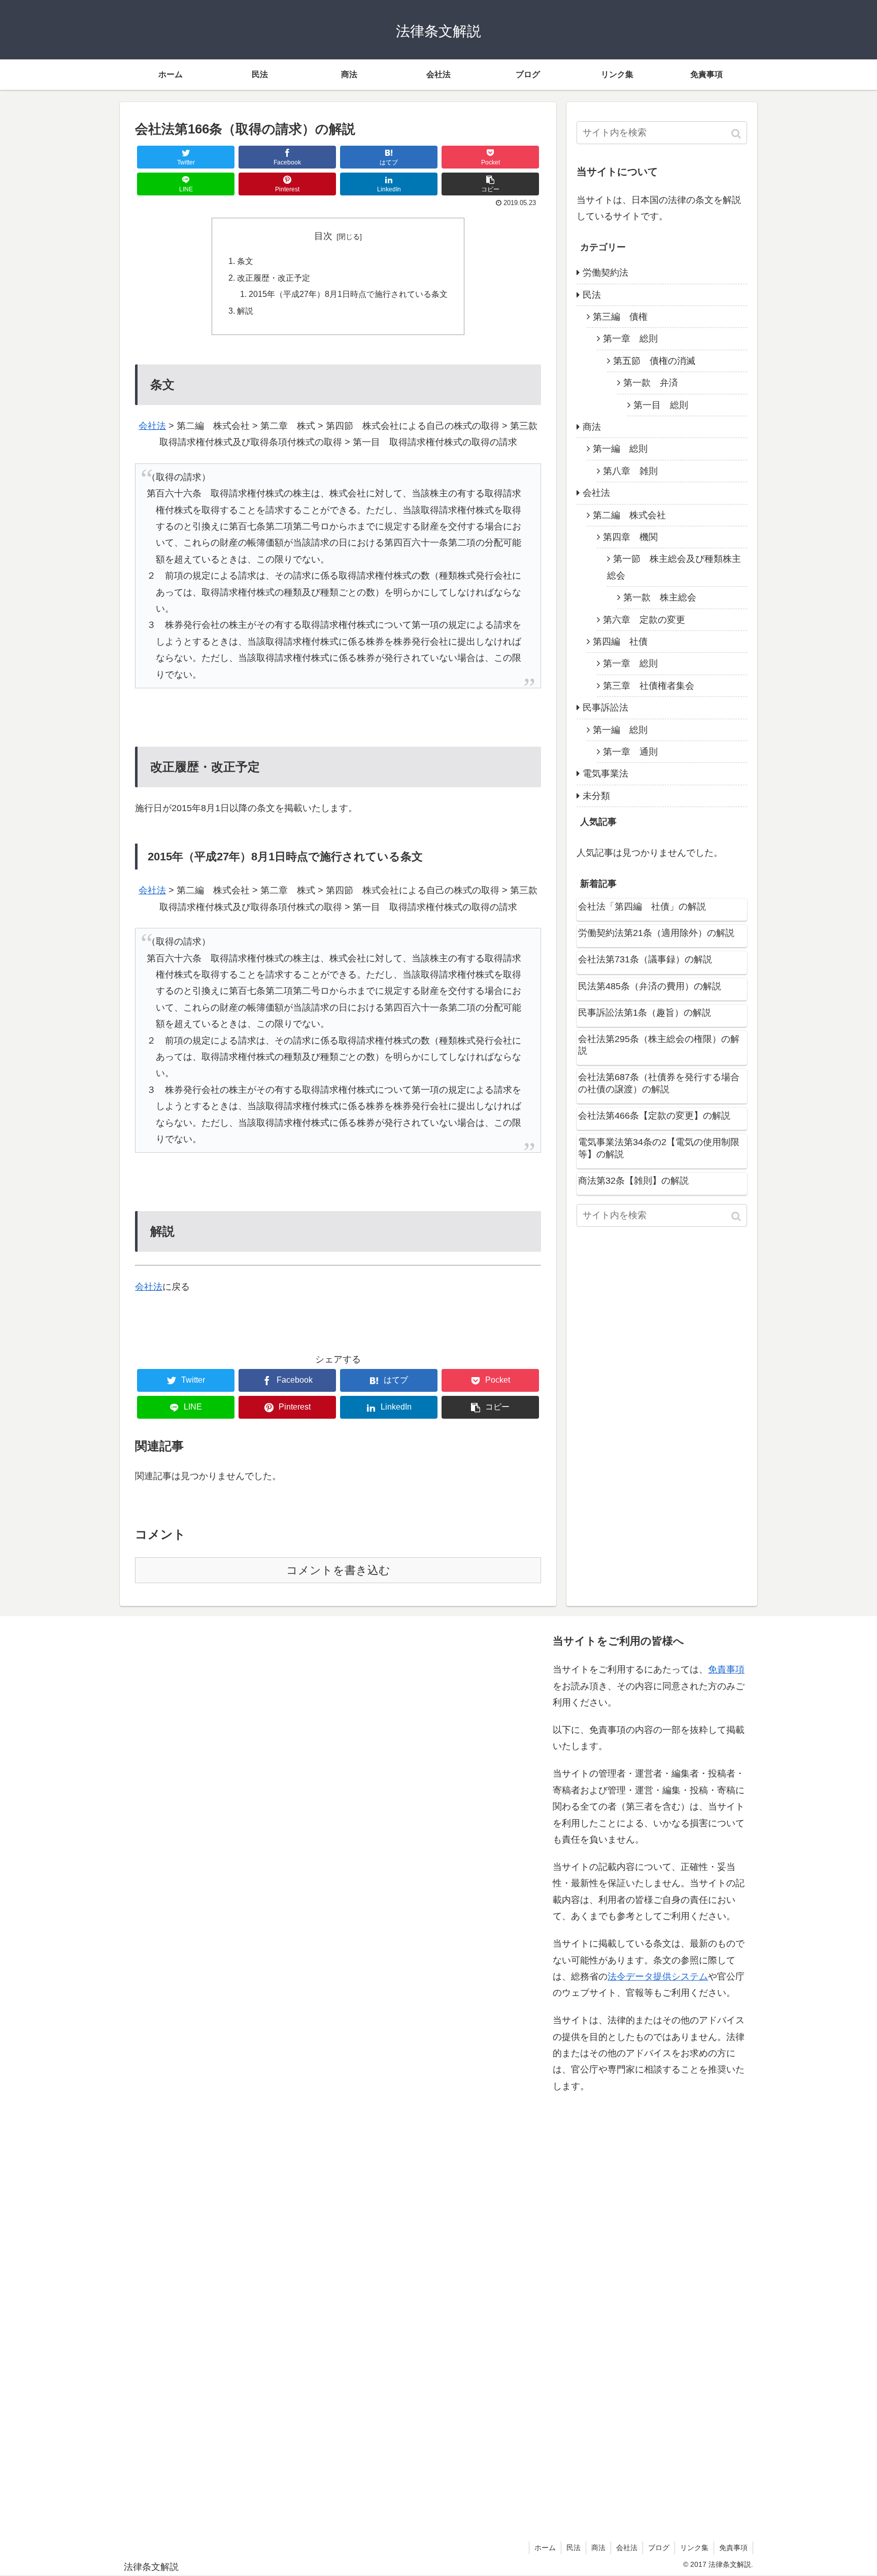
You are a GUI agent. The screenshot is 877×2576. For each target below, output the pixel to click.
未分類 (596, 796)
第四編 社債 (620, 642)
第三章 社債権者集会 (649, 686)
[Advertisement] (226, 2076)
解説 (245, 311)
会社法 (152, 426)
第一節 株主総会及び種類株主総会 (674, 567)
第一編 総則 (620, 449)
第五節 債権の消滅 (654, 361)
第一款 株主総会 (660, 597)
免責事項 (726, 1669)
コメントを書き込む (338, 1570)
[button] (737, 134)
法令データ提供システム (658, 1977)
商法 (592, 427)
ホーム (545, 2548)
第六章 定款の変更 (644, 620)
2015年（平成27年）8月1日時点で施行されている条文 (348, 294)
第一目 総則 (661, 405)
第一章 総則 (630, 339)
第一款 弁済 (651, 383)
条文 (245, 261)
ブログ (659, 2548)
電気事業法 (605, 774)
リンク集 (694, 2548)
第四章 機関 (630, 537)
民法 (592, 295)
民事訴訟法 (605, 708)
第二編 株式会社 (629, 515)
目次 (323, 236)
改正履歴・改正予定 (274, 278)
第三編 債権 (620, 317)
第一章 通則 (630, 752)
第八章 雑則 (630, 471)
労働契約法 (605, 273)
